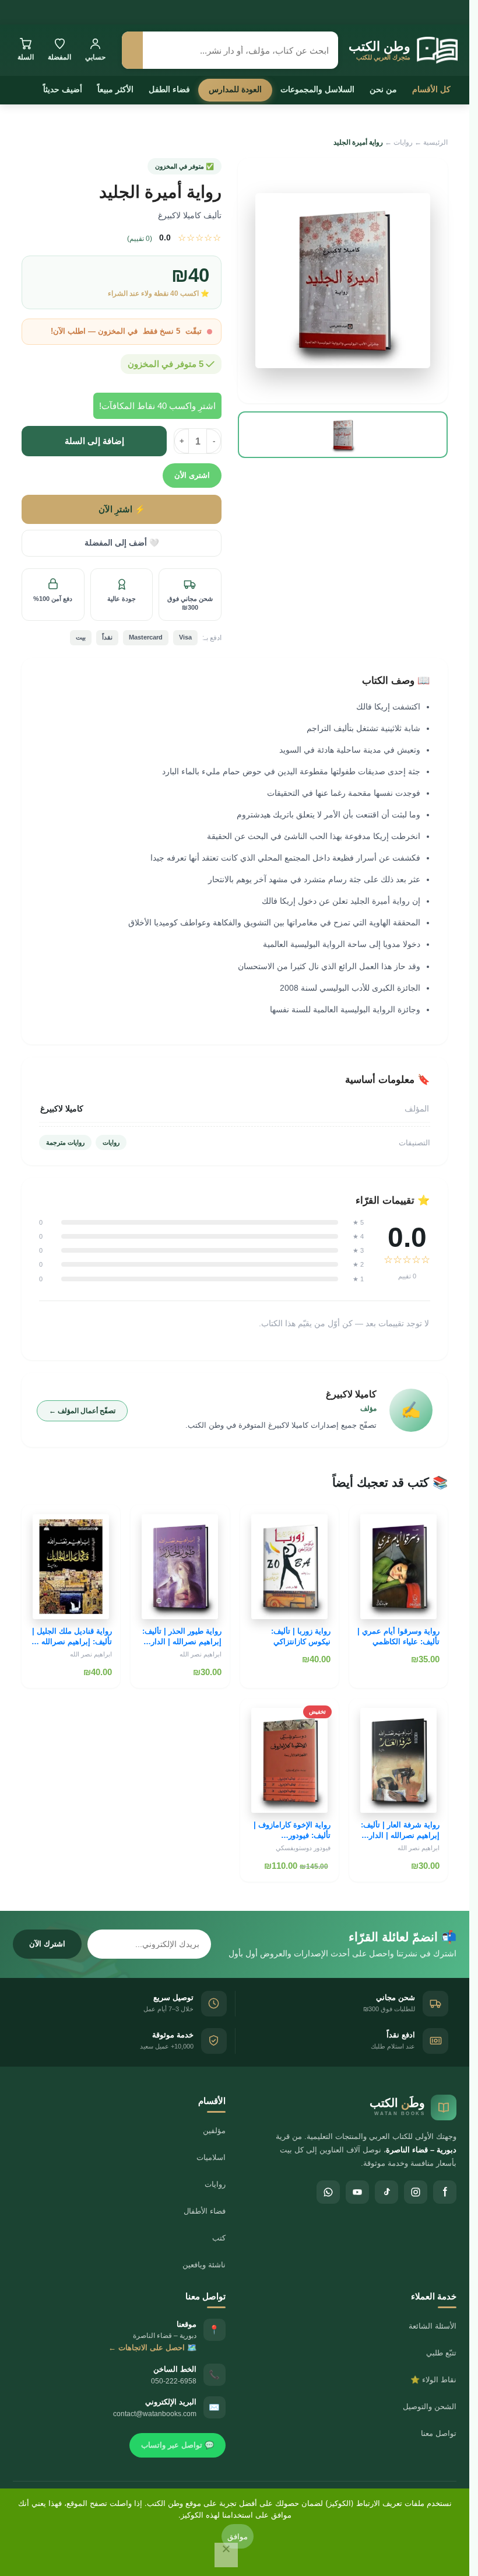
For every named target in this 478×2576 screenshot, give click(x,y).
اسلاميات (211, 2157)
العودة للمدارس (235, 89)
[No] (226, 2555)
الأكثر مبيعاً (115, 89)
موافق (238, 2536)
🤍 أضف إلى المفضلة (122, 543)
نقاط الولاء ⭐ (433, 2380)
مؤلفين (214, 2131)
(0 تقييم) (140, 239)
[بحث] (132, 50)
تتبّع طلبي (441, 2353)
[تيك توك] (386, 2192)
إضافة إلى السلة (94, 441)
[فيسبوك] (445, 2192)
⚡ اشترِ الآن (122, 509)
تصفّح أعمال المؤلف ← (82, 1411)
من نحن (383, 89)
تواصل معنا (439, 2433)
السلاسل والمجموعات (317, 89)
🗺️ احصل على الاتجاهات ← (152, 2348)
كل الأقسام (431, 89)
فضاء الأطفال (205, 2211)
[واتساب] (328, 2192)
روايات (403, 142)
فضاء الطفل (169, 89)
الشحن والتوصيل (430, 2407)
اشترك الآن (47, 1944)
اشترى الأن (192, 475)
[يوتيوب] (357, 2192)
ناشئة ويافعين (204, 2265)
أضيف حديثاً (63, 89)
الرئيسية (435, 142)
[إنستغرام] (416, 2192)
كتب (219, 2238)
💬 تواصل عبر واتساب (178, 2445)
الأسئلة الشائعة (433, 2326)
